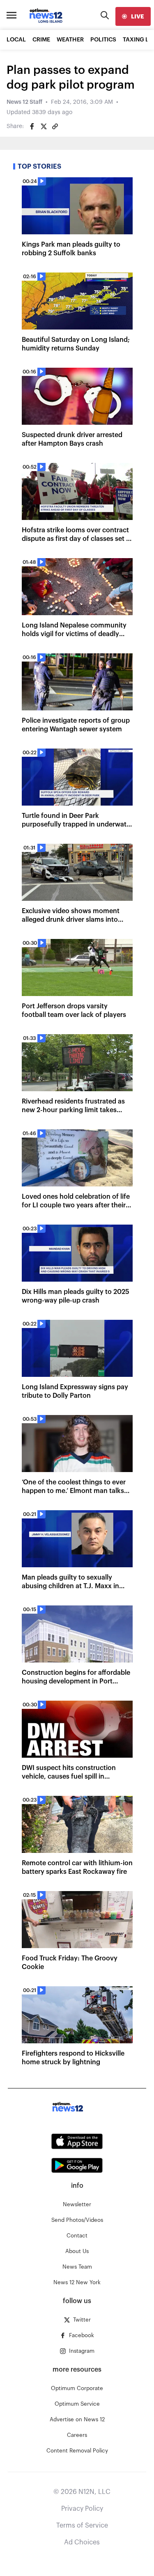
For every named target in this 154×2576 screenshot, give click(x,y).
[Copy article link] (55, 126)
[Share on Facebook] (32, 126)
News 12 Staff (24, 102)
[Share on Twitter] (44, 126)
